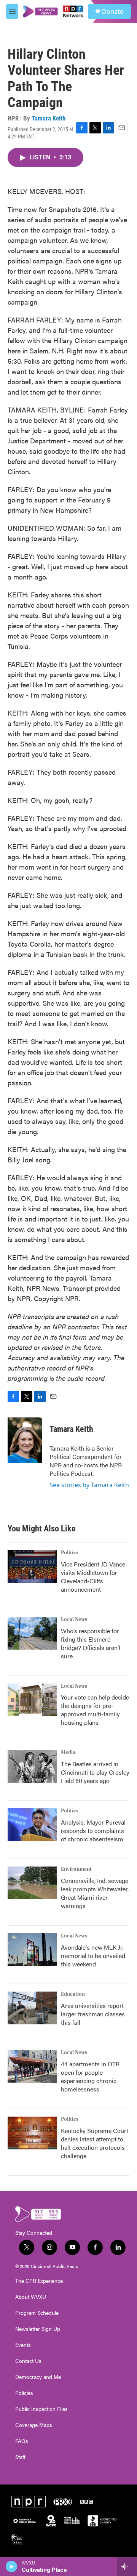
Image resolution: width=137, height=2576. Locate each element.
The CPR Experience (39, 2281)
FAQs (22, 2441)
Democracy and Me (38, 2377)
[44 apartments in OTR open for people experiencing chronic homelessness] (32, 2066)
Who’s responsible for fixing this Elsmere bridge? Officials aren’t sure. (91, 1643)
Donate (113, 11)
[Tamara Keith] (25, 1440)
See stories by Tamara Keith (89, 1485)
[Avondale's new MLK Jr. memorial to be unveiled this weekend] (32, 1950)
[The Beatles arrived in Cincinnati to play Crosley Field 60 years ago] (32, 1766)
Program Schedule (37, 2313)
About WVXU (31, 2297)
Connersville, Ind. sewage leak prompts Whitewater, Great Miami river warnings (95, 1893)
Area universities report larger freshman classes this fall (93, 2014)
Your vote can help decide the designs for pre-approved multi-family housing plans (95, 1710)
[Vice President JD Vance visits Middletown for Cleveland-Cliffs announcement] (32, 1566)
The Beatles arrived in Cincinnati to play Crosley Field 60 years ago (95, 1772)
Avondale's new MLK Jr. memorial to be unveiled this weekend (93, 1956)
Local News (74, 1619)
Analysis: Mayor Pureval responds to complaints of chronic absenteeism (93, 1830)
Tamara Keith (49, 118)
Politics (70, 1553)
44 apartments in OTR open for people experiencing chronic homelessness (90, 2076)
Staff (20, 2457)
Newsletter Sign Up (38, 2329)
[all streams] (127, 2566)
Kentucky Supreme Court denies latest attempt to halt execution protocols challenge (95, 2143)
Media (68, 1753)
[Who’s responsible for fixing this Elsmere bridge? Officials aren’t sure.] (32, 1633)
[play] (12, 2566)
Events (23, 2345)
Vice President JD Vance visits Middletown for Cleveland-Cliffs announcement (93, 1577)
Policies (24, 2393)
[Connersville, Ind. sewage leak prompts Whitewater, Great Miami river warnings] (32, 1883)
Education (73, 1994)
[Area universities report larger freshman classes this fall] (32, 2008)
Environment (76, 1869)
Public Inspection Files (41, 2409)
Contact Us (28, 2361)
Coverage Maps (34, 2425)
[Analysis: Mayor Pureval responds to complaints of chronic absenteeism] (32, 1825)
